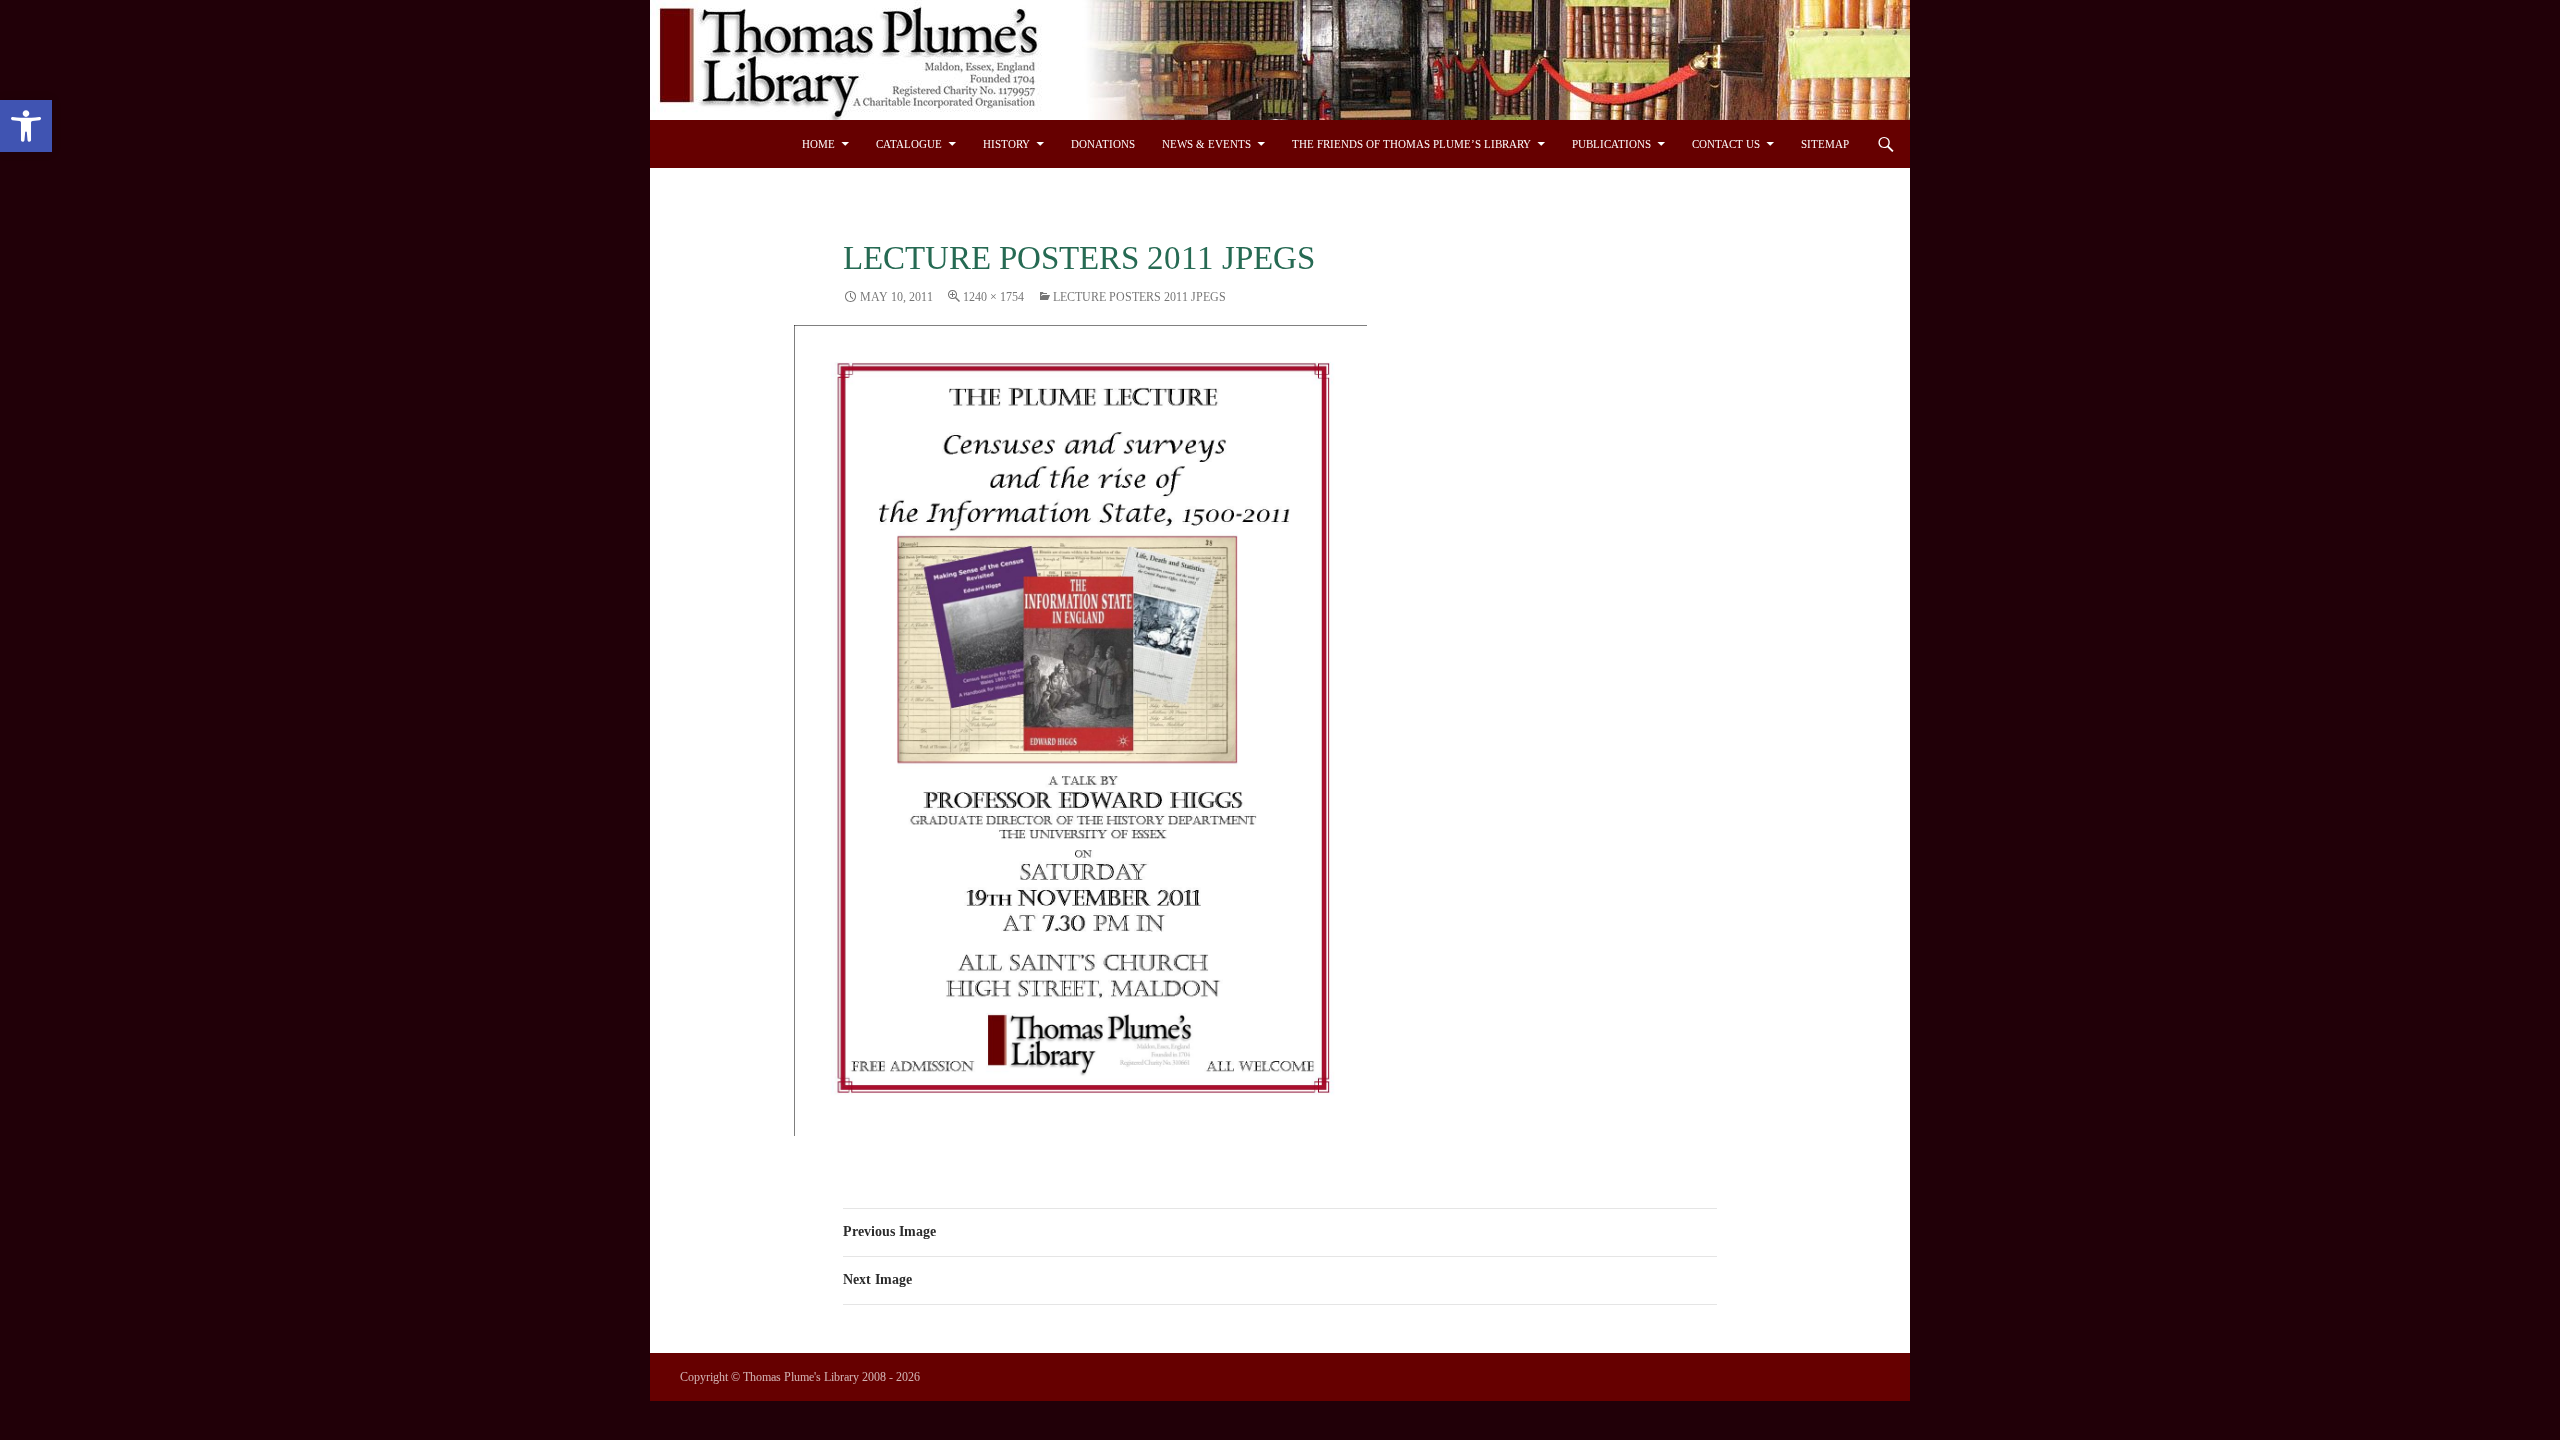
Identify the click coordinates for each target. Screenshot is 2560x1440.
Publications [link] (1611, 144)
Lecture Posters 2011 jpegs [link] (1139, 297)
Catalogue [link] (909, 144)
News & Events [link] (1206, 144)
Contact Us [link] (1726, 144)
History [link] (1006, 144)
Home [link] (818, 144)
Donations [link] (1103, 144)
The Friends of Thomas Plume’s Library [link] (1411, 144)
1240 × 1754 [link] (993, 297)
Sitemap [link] (1825, 144)
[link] (26, 126)
